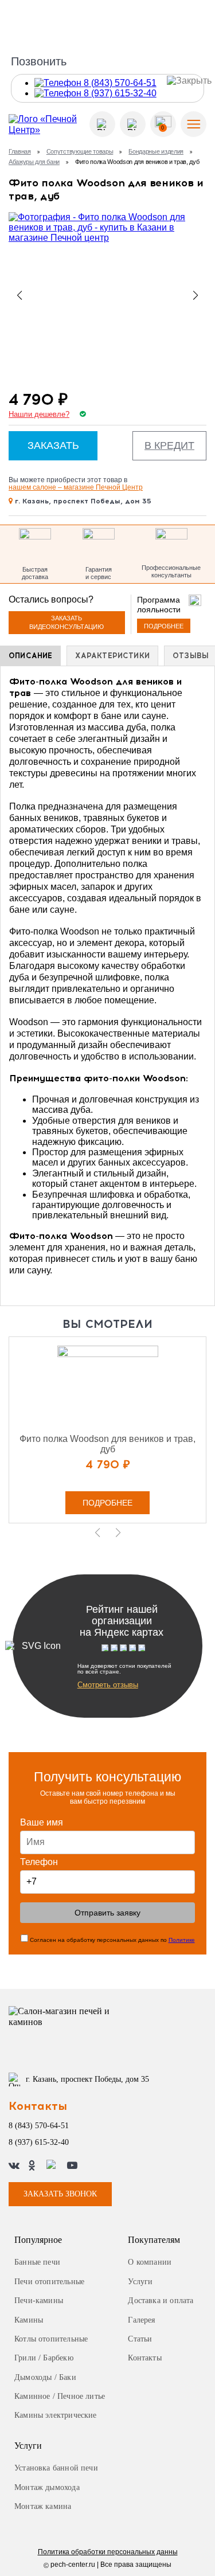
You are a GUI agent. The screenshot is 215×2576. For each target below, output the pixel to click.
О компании (150, 2262)
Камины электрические (56, 2415)
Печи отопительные (49, 2282)
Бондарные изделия (156, 151)
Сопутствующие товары (80, 151)
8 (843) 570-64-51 (39, 2126)
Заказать (53, 445)
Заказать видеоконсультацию (67, 622)
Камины (29, 2320)
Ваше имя (42, 1822)
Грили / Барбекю (44, 2358)
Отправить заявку (107, 1913)
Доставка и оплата (161, 2301)
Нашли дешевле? (39, 415)
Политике (182, 1940)
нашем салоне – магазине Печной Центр (76, 487)
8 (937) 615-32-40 (39, 2142)
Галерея (141, 2320)
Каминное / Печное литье (60, 2396)
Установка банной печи (56, 2468)
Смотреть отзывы (108, 1685)
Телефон (39, 1862)
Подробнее (164, 626)
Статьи (140, 2339)
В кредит (169, 445)
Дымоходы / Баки (45, 2377)
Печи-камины (39, 2301)
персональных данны (108, 2552)
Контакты (144, 2358)
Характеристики (112, 656)
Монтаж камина (43, 2506)
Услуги (140, 2282)
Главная (20, 151)
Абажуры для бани (34, 162)
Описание (30, 656)
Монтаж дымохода (47, 2487)
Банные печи (37, 2262)
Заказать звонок (60, 2194)
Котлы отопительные (51, 2339)
